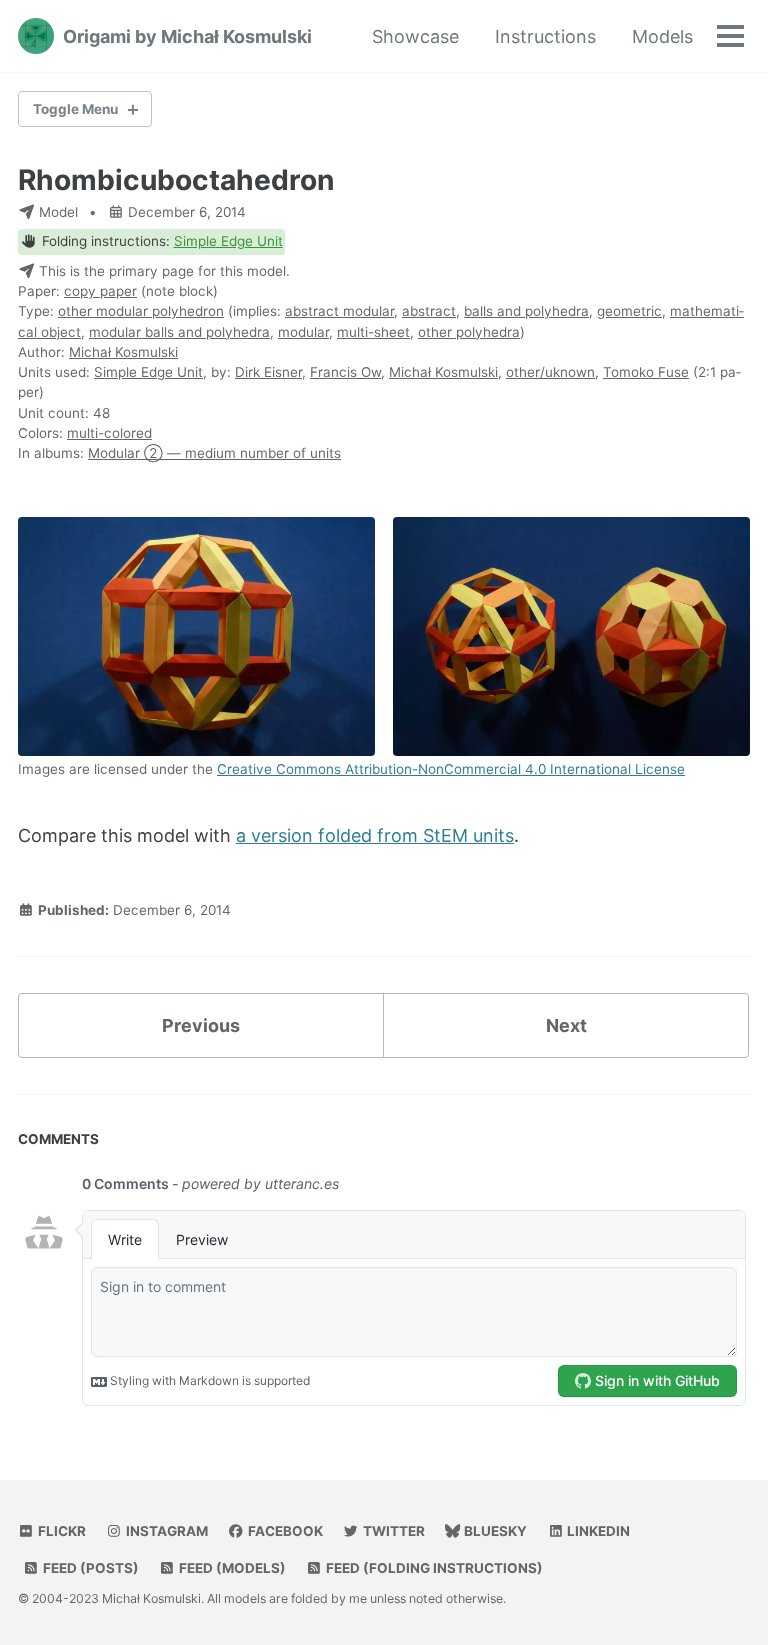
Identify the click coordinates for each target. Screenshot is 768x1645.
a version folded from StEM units (375, 835)
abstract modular (339, 311)
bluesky (494, 1531)
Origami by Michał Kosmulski (187, 36)
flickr (60, 1531)
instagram (165, 1531)
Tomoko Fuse (646, 372)
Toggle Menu (75, 109)
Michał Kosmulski (123, 352)
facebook (284, 1531)
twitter (392, 1531)
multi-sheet (373, 332)
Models (662, 36)
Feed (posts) (89, 1568)
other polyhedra (469, 332)
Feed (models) (231, 1568)
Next (566, 1025)
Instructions (545, 36)
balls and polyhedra (526, 311)
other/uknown (550, 372)
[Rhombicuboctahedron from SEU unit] (196, 638)
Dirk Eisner (268, 372)
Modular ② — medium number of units (214, 453)
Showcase (415, 36)
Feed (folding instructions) (433, 1568)
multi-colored (109, 433)
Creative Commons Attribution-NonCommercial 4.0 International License (451, 769)
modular (303, 332)
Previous (201, 1025)
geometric (629, 311)
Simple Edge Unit (228, 241)
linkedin (597, 1531)
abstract (429, 311)
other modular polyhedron (141, 311)
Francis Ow (345, 372)
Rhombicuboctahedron (176, 180)
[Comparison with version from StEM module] (571, 638)
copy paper (100, 291)
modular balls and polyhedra (179, 332)
